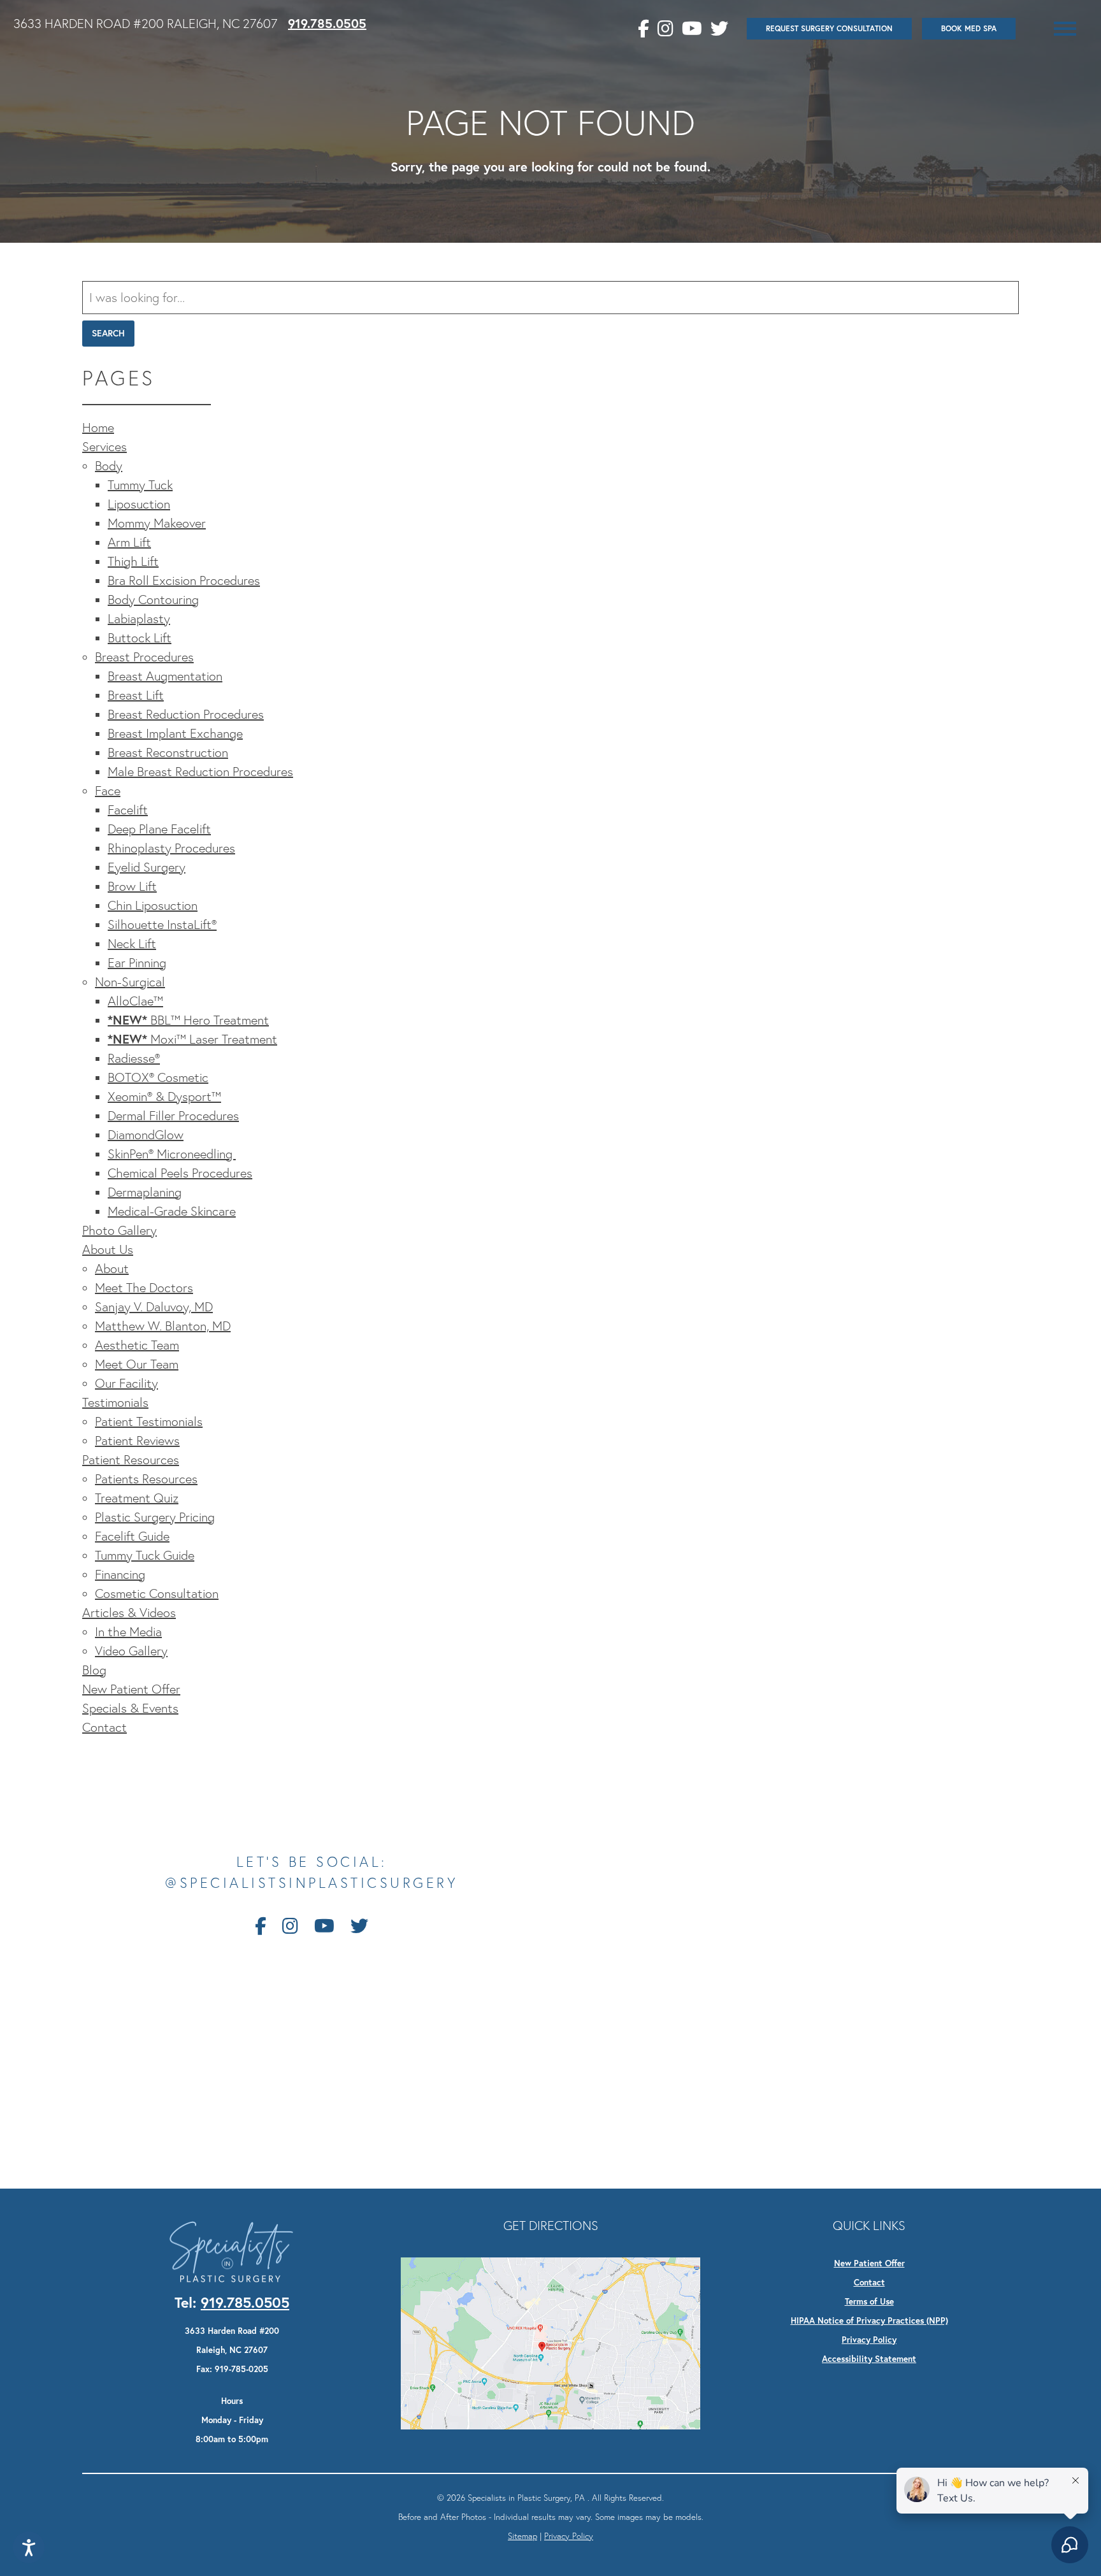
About (112, 1269)
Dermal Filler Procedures (173, 1116)
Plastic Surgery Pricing (155, 1517)
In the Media (128, 1632)
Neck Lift (132, 944)
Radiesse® (134, 1058)
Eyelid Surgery (147, 867)
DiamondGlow (146, 1135)
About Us (108, 1249)
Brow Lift (132, 886)
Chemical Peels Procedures (180, 1173)
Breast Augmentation (165, 676)
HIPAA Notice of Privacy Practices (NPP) (869, 2321)
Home (98, 428)
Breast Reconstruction (168, 752)
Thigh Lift (133, 561)
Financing (120, 1574)
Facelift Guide (132, 1536)
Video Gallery (131, 1651)
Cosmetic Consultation (157, 1594)
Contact (104, 1727)
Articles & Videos (129, 1613)
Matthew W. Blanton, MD (163, 1326)
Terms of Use (869, 2301)
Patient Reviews (137, 1441)
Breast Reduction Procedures (186, 714)
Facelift (128, 810)
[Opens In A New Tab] (550, 2342)
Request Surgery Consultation (829, 28)
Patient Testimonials (149, 1421)
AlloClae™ (135, 1001)
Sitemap (522, 2536)
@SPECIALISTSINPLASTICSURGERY (312, 1883)
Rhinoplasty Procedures (171, 848)
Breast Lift (136, 695)
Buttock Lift (140, 638)
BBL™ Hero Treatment (188, 1020)
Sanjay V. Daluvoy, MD (154, 1307)
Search (108, 333)
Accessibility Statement (869, 2359)
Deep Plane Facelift (159, 829)
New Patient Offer (131, 1689)
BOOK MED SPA (969, 28)
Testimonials (115, 1402)
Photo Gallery (119, 1230)
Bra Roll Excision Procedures (184, 580)
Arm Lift (129, 542)
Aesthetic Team (137, 1345)
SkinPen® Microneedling (172, 1154)
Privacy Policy (869, 2340)
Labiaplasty (139, 619)
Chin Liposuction (153, 905)
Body (109, 466)
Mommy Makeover (157, 523)
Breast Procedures (144, 657)
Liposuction (139, 504)
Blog (94, 1670)
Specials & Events (130, 1708)
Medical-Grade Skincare (172, 1211)
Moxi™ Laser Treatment (192, 1039)
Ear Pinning (137, 963)
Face (108, 791)
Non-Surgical (130, 982)
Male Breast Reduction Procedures (200, 772)
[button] (1065, 29)
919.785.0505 (327, 23)
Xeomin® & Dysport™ (164, 1097)
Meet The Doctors (144, 1288)
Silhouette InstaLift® (162, 925)
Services (104, 447)
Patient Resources (131, 1460)
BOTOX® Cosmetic (158, 1077)
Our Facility (126, 1383)
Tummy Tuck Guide (145, 1555)
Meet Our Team (137, 1364)
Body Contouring (153, 600)
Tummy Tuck (140, 485)
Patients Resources (146, 1479)
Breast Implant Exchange (175, 733)
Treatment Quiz (137, 1498)
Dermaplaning (145, 1192)
